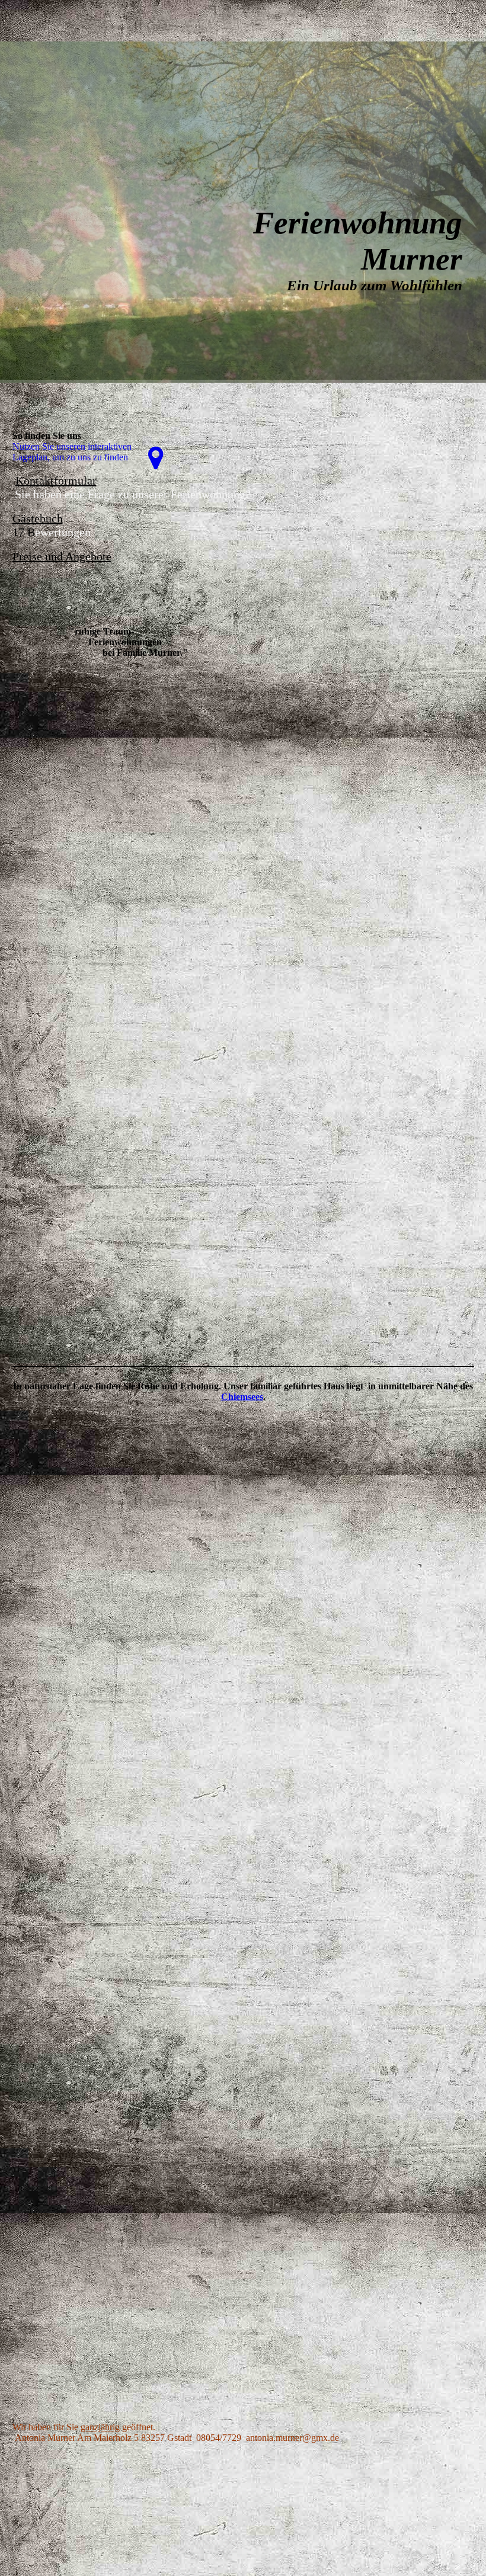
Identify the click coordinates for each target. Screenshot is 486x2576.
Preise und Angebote (62, 556)
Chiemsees (242, 1397)
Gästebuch (38, 518)
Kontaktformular (56, 480)
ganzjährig (100, 2427)
